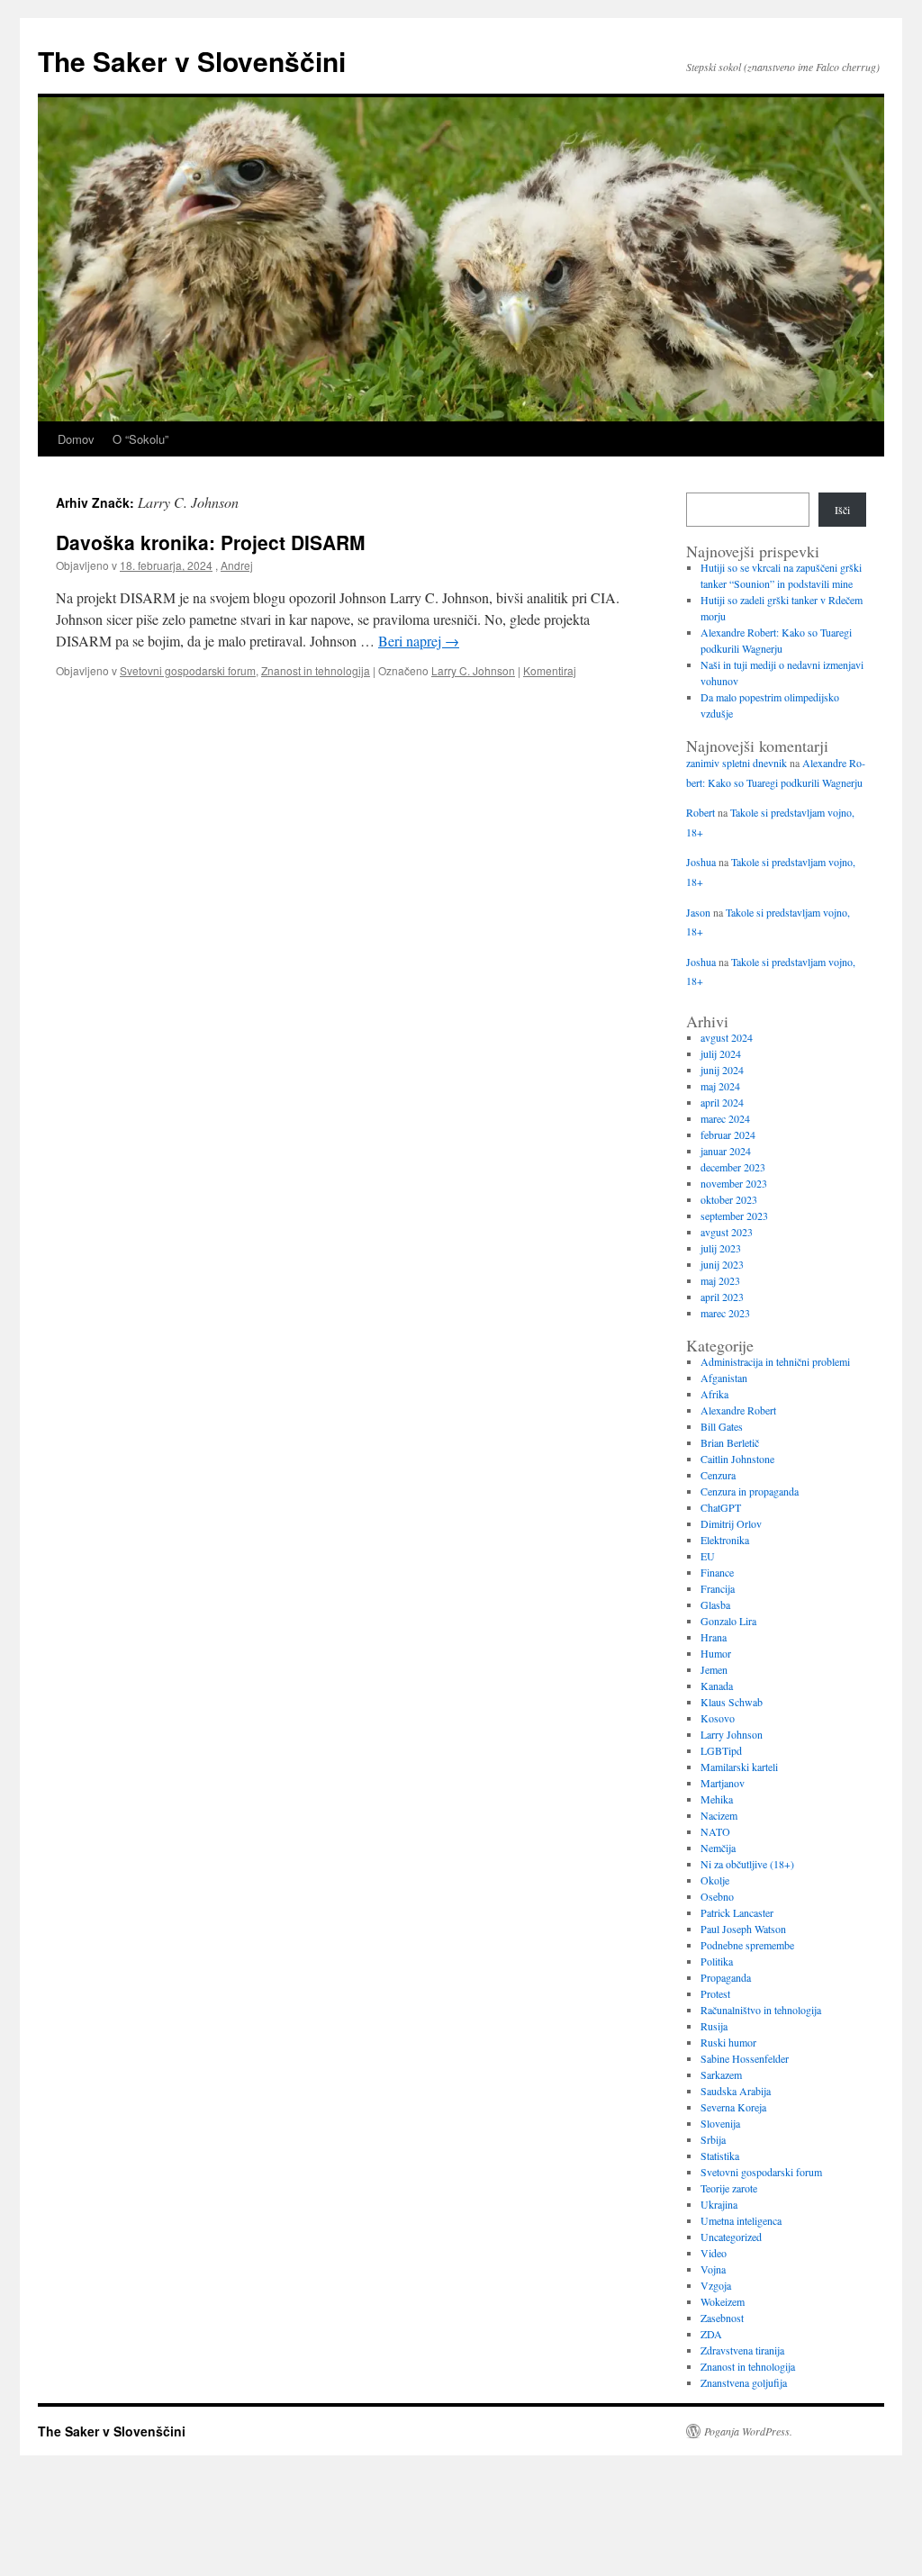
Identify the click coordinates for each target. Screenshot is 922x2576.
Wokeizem (723, 2301)
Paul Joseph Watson (743, 1929)
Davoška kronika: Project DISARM (211, 542)
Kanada (717, 1686)
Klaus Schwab (732, 1702)
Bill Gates (722, 1426)
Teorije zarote (729, 2188)
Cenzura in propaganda (750, 1491)
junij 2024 (722, 1070)
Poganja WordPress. (748, 2431)
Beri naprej (419, 641)
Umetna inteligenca (741, 2220)
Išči (842, 510)
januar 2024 (726, 1151)
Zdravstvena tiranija (742, 2350)
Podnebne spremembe (747, 1945)
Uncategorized (731, 2237)
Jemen (714, 1669)
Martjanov (723, 1783)
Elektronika (725, 1540)
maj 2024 (720, 1086)
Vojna (713, 2269)
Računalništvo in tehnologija (761, 2010)
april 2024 (722, 1102)
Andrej (237, 565)
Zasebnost (722, 2318)
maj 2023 (720, 1280)
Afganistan (724, 1378)
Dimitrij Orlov (731, 1523)
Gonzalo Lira (728, 1621)
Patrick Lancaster (737, 1912)
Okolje (715, 1880)
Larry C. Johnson (473, 670)
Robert (701, 812)
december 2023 (733, 1167)
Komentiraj (550, 670)
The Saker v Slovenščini (192, 61)
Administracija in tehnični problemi (775, 1361)
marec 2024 (725, 1118)
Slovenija (720, 2123)
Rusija (714, 2026)
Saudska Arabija (736, 2091)
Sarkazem (721, 2074)
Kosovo (718, 1718)
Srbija (713, 2139)
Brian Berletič (730, 1442)
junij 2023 (722, 1264)
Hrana (714, 1637)
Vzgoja (716, 2285)
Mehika (717, 1799)
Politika (717, 1961)
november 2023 (734, 1183)
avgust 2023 (727, 1232)
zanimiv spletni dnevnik (737, 763)
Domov (76, 439)
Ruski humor (728, 2042)
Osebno (717, 1896)
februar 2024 (728, 1134)
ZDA (711, 2334)
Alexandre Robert (738, 1410)
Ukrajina (719, 2204)
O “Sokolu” (140, 439)
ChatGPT (721, 1507)
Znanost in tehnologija (316, 670)
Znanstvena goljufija (744, 2382)
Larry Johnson (732, 1734)
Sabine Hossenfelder (745, 2058)
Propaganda (726, 1977)
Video (714, 2253)
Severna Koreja (733, 2107)
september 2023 (734, 1216)
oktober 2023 (729, 1199)
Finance (717, 1572)
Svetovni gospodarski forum (188, 670)
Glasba (715, 1604)
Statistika (720, 2156)
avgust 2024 (727, 1037)
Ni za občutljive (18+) (747, 1864)
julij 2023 (721, 1248)
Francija (718, 1588)
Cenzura (718, 1475)
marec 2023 (725, 1313)
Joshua (701, 862)
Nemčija (718, 1848)
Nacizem (719, 1815)
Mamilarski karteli (739, 1767)
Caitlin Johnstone (737, 1459)
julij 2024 (721, 1053)
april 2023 (722, 1297)
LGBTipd (721, 1750)
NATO (715, 1831)
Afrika (714, 1394)
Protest (715, 1993)
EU (708, 1556)
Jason (698, 912)
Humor (716, 1653)
